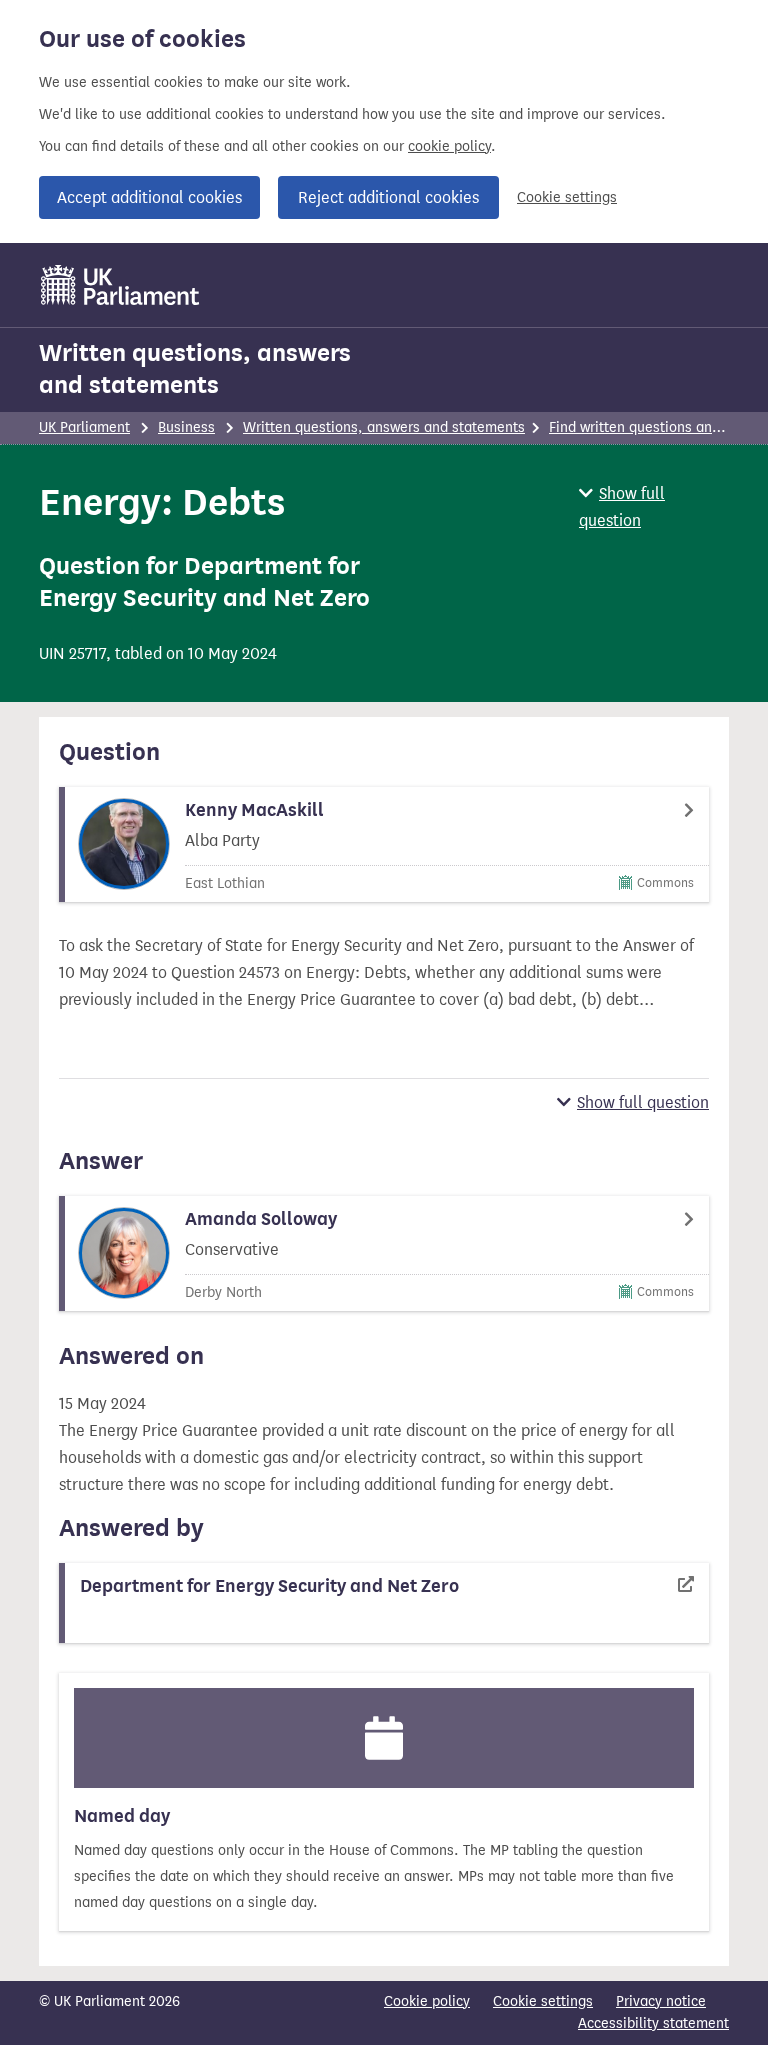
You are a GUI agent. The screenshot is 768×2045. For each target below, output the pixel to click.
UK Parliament (84, 427)
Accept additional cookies (149, 197)
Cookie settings (567, 197)
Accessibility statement (653, 2023)
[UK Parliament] (120, 285)
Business (186, 427)
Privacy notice (661, 2001)
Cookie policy (427, 2001)
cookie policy (449, 146)
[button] (654, 507)
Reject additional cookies (388, 197)
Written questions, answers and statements (195, 369)
